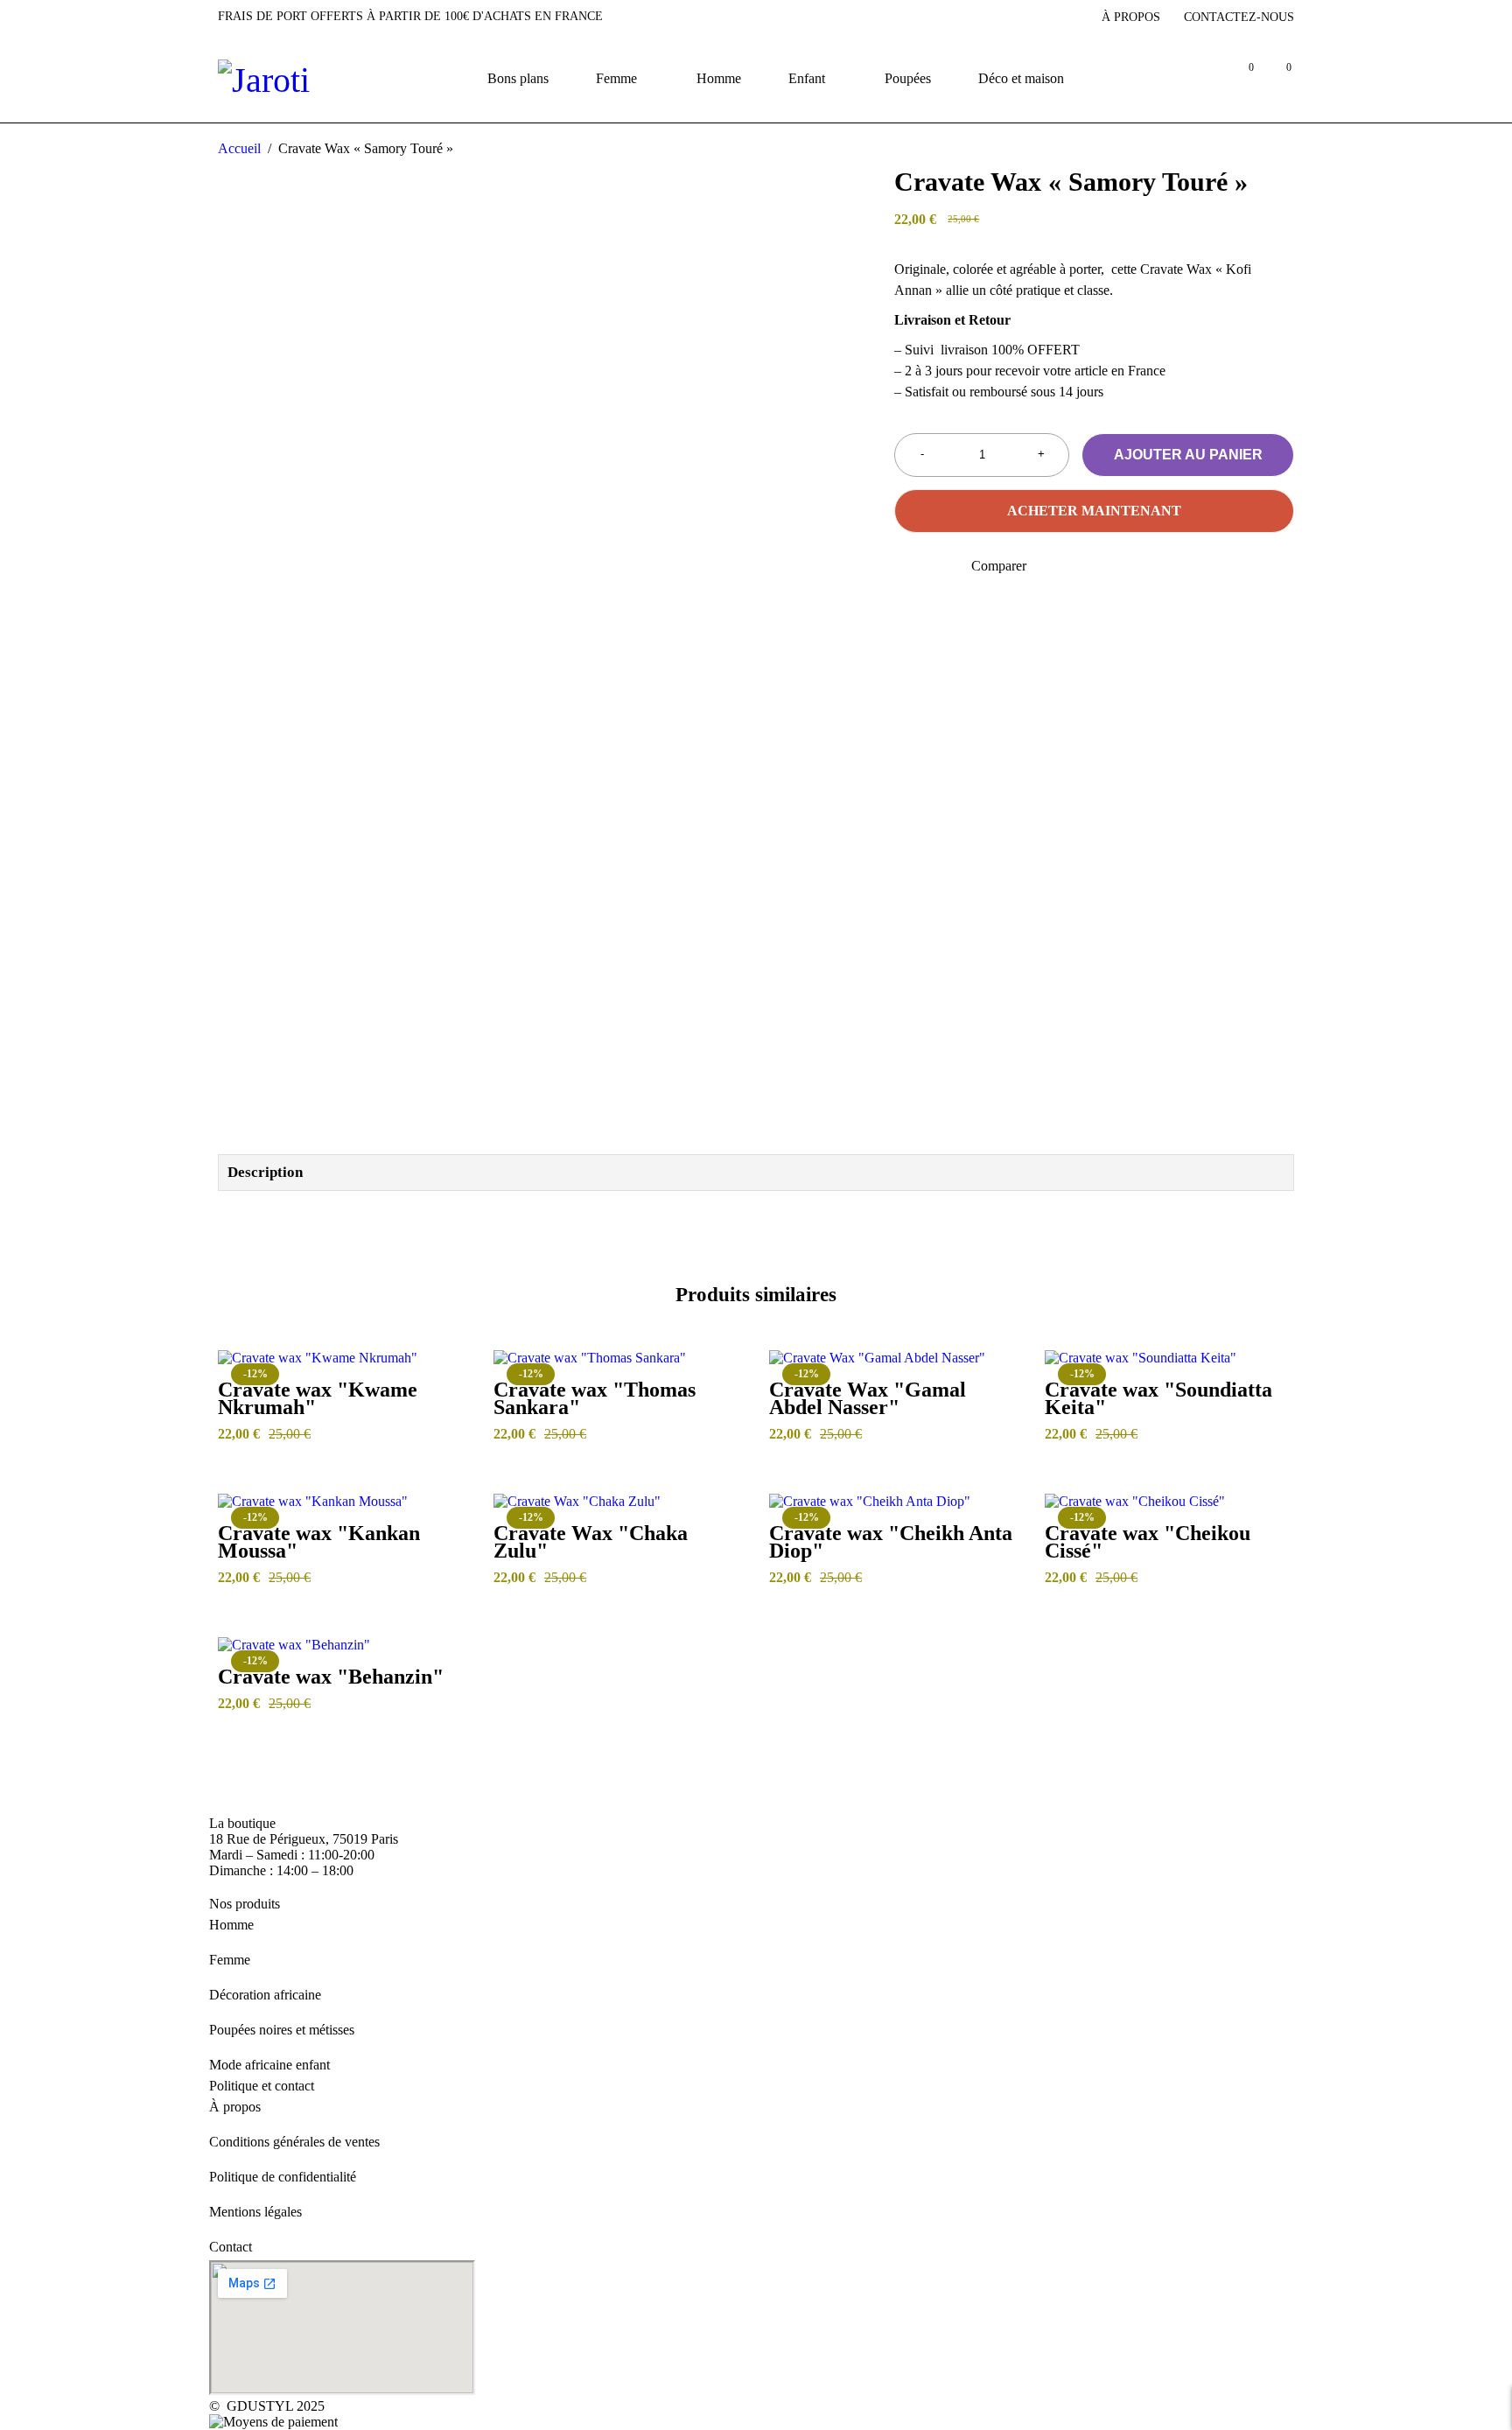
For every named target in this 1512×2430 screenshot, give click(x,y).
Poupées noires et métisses (282, 2030)
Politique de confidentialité (283, 2177)
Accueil (239, 148)
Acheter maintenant (1094, 511)
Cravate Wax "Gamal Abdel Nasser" (868, 1398)
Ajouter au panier (1188, 455)
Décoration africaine (265, 1995)
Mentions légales (255, 2212)
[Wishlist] (905, 566)
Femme (230, 1960)
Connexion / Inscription (1202, 78)
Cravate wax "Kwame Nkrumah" (318, 1398)
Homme (231, 1925)
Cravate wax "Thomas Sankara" (595, 1398)
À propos (1131, 17)
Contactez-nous (1239, 17)
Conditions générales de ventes (294, 2142)
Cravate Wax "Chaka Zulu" (591, 1542)
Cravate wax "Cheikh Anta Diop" (891, 1542)
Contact (231, 2247)
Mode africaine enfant (269, 2065)
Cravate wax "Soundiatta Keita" (1158, 1398)
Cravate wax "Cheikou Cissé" (1148, 1542)
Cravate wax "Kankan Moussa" (319, 1542)
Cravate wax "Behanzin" (331, 1677)
